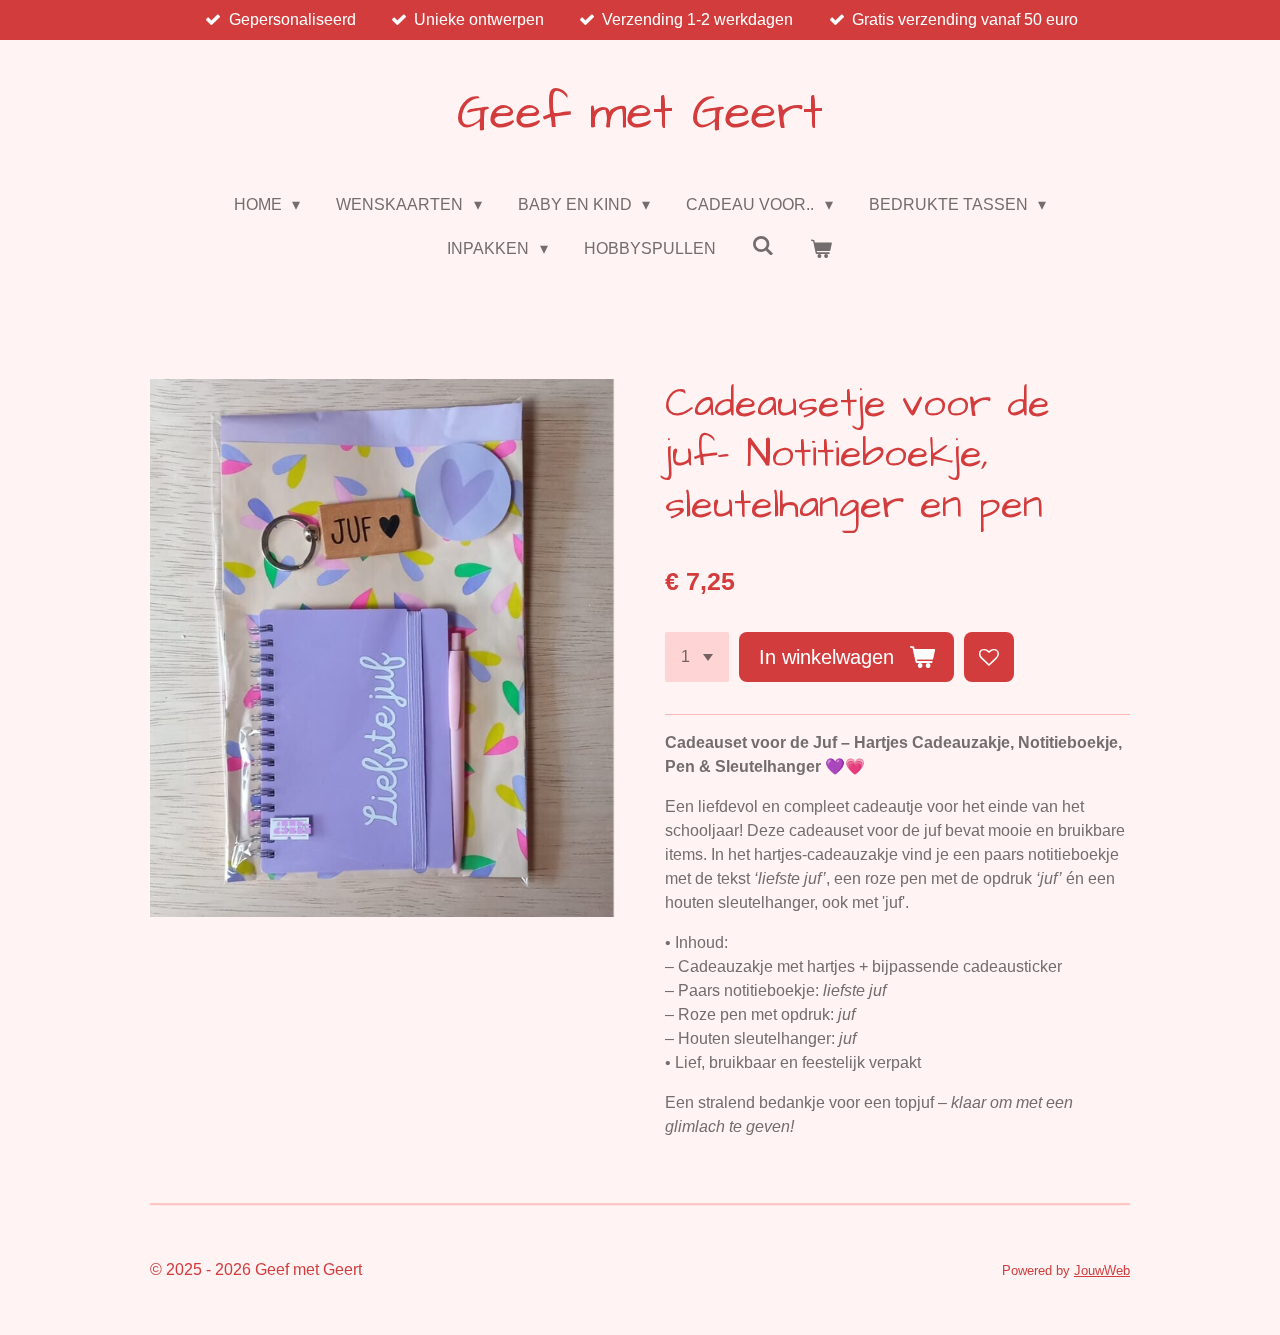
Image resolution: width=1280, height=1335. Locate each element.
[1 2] (697, 657)
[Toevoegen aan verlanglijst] (989, 657)
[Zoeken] (763, 246)
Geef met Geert (640, 114)
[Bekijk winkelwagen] (821, 249)
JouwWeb (1102, 1270)
